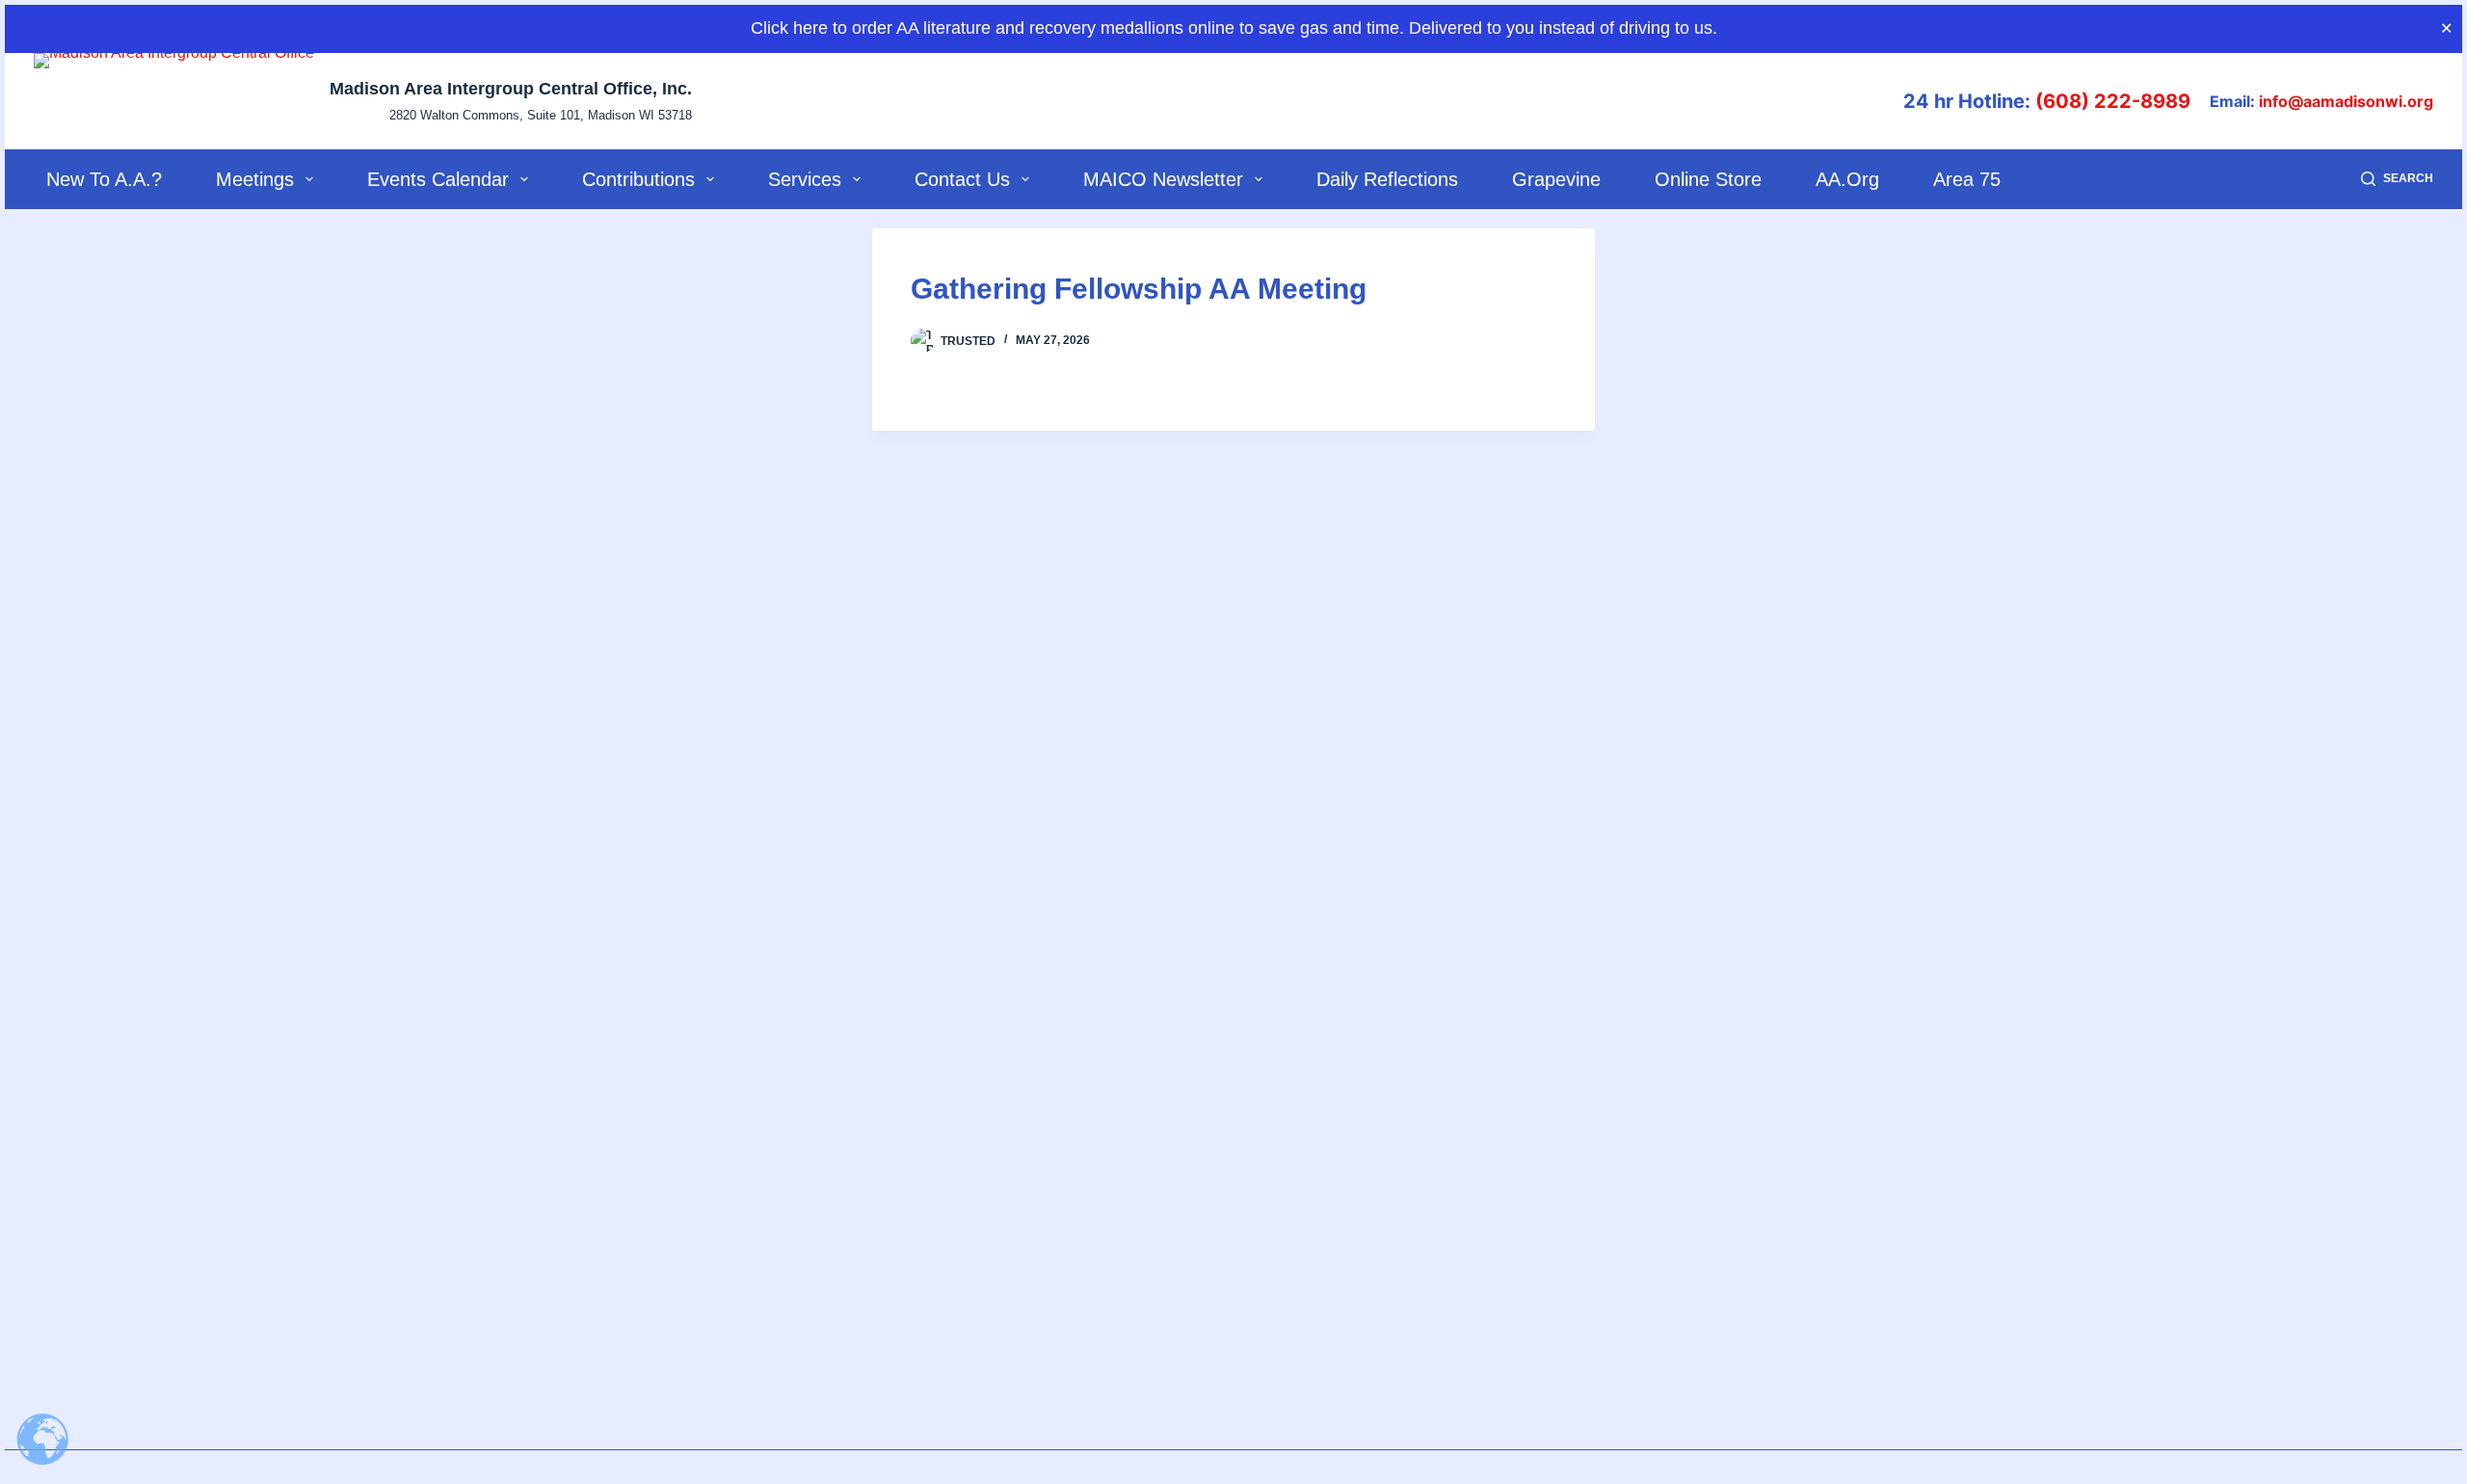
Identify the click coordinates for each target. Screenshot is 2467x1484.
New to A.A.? (104, 179)
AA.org (1847, 179)
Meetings (255, 179)
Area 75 (1967, 179)
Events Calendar (438, 179)
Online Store (1708, 179)
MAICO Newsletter (1163, 179)
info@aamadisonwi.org (2346, 101)
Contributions (638, 179)
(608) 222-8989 (2113, 101)
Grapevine (1556, 179)
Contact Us (962, 179)
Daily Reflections (1387, 179)
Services (805, 179)
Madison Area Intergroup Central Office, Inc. (511, 89)
